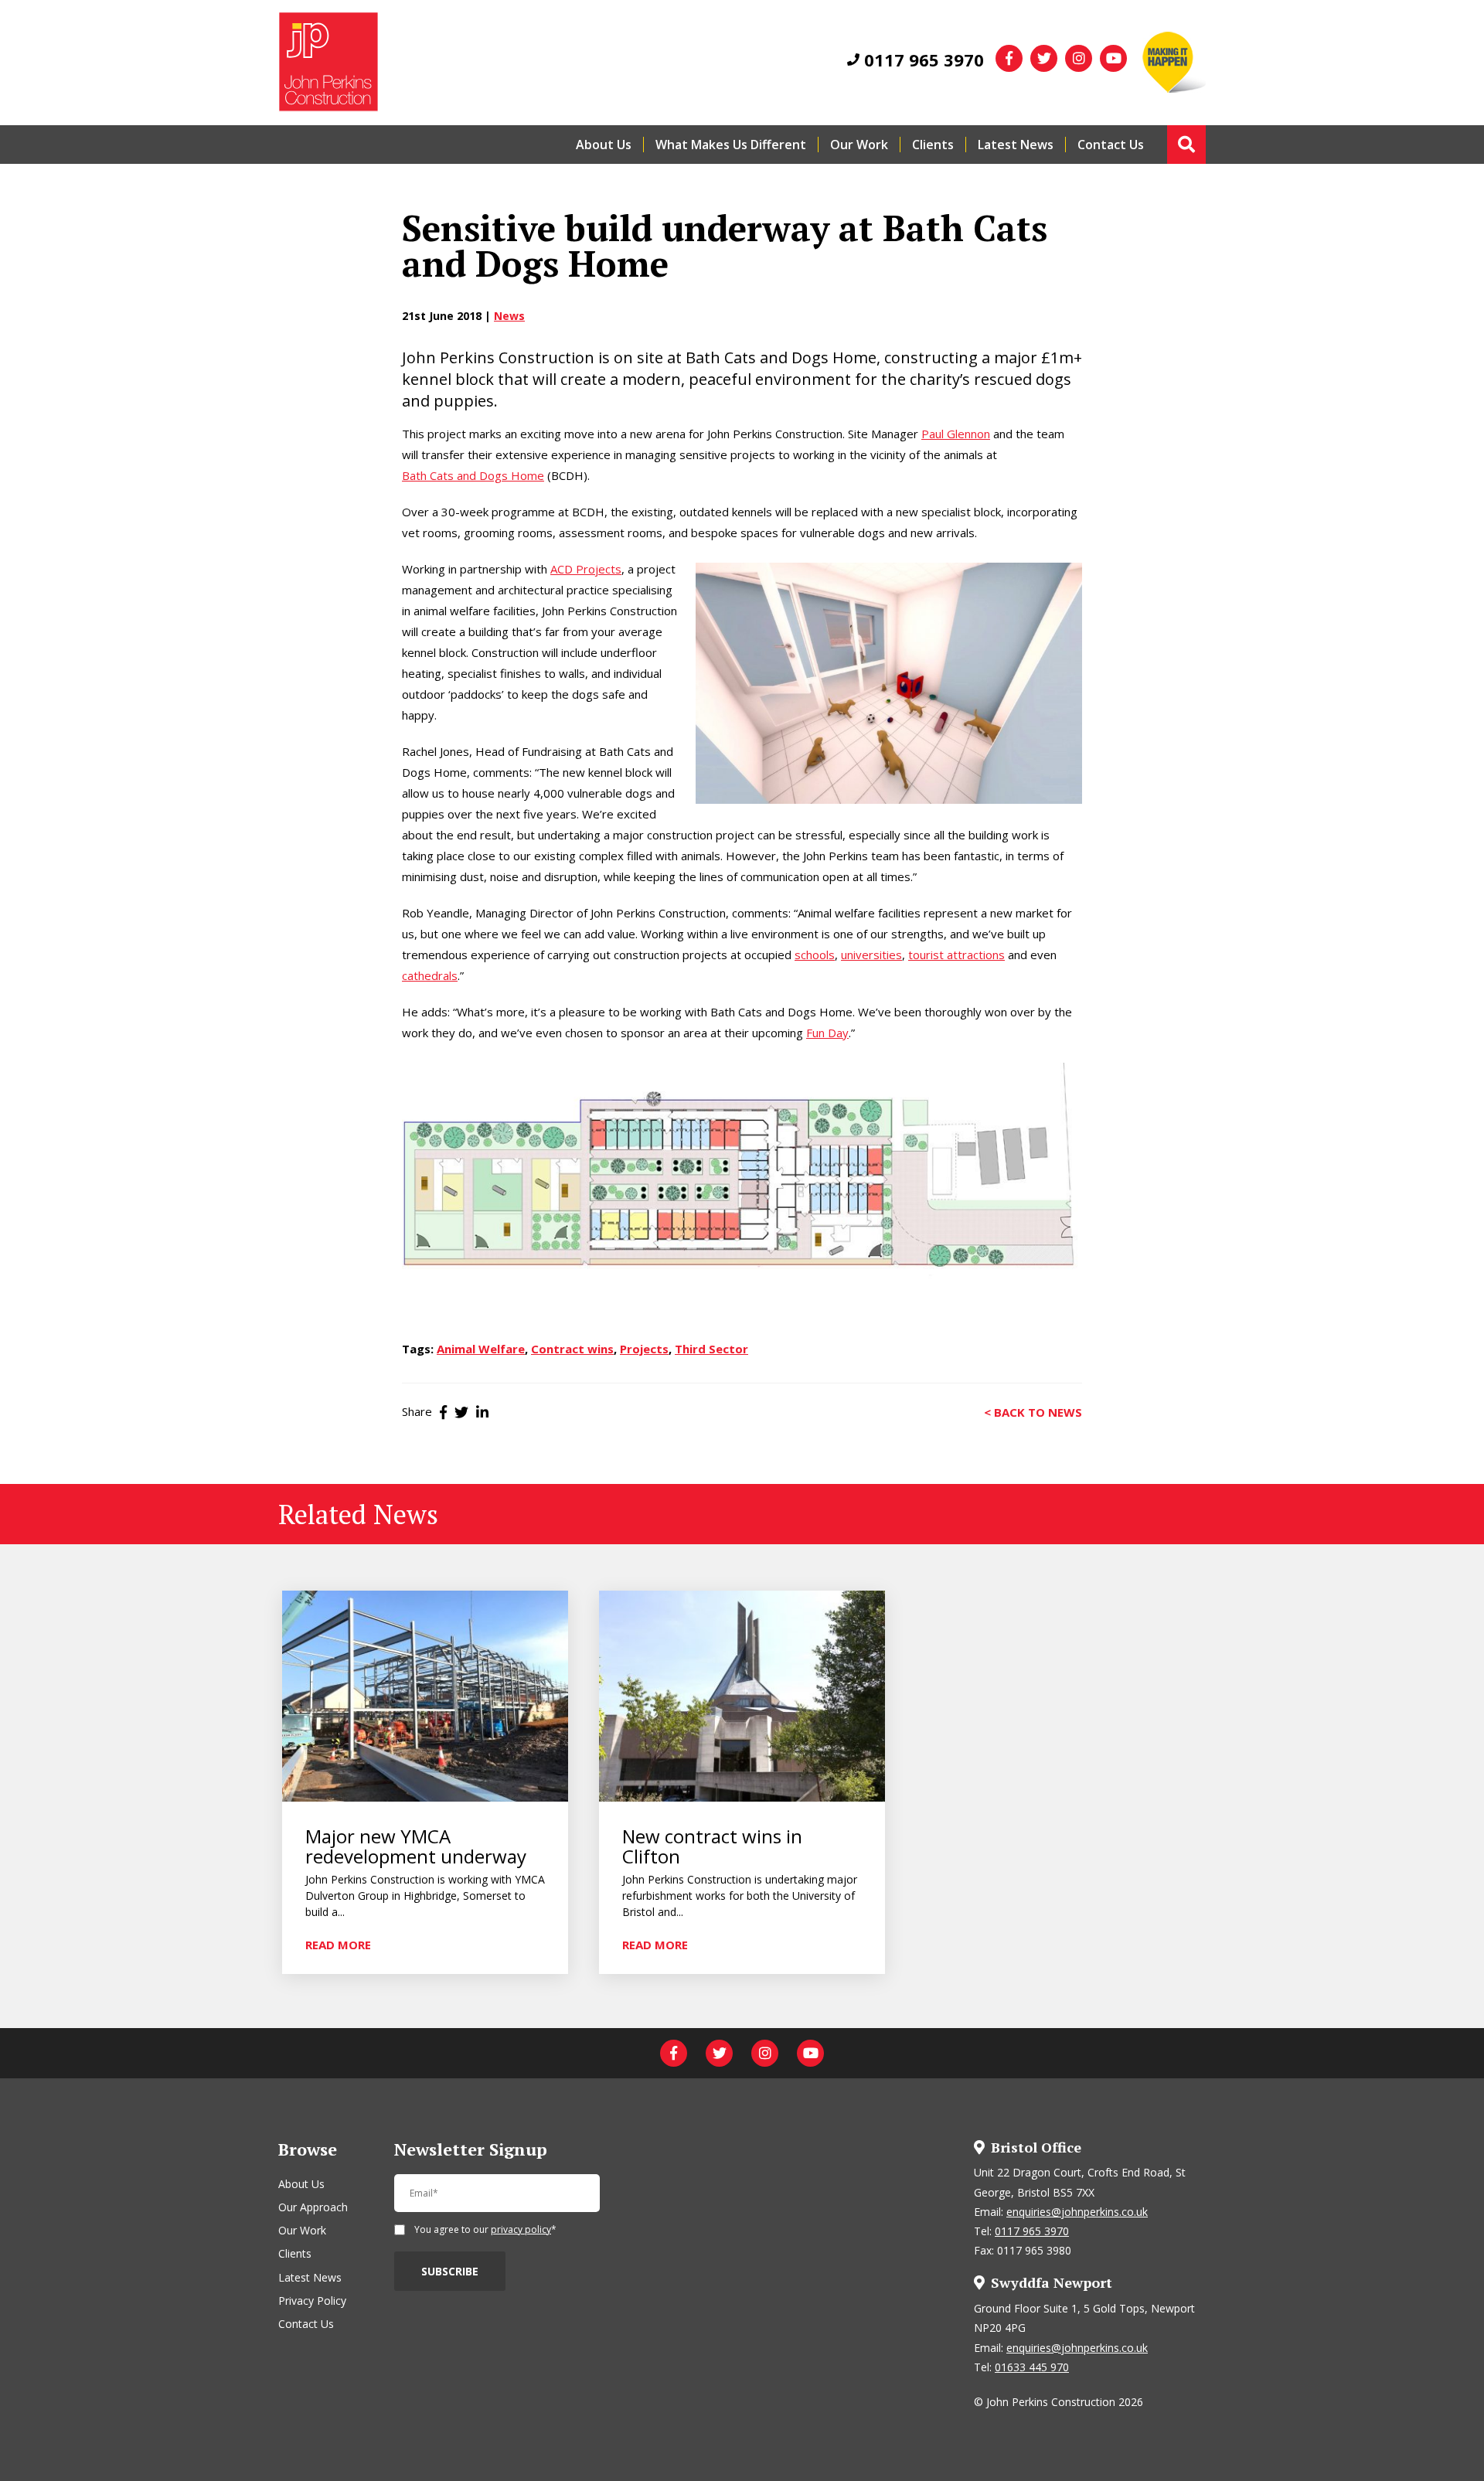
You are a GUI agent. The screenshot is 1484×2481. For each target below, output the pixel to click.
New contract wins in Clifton (712, 1847)
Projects (644, 1349)
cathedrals (430, 975)
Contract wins (572, 1349)
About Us (604, 145)
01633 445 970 (1032, 2367)
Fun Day (827, 1033)
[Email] (497, 2200)
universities (871, 955)
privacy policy (521, 2229)
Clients (933, 145)
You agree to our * (485, 2231)
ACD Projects (586, 569)
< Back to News (1033, 1411)
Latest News (1016, 145)
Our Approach (313, 2207)
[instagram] (1079, 58)
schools (815, 955)
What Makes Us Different (731, 145)
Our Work (859, 145)
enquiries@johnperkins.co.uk (1077, 2212)
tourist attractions (956, 955)
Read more (338, 1944)
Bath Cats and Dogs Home (473, 475)
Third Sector (711, 1349)
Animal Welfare (481, 1349)
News (509, 316)
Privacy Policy (312, 2301)
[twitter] (1044, 58)
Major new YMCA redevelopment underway (416, 1847)
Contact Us (1111, 145)
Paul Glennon (956, 434)
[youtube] (1113, 58)
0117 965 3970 (922, 60)
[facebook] (1009, 58)
